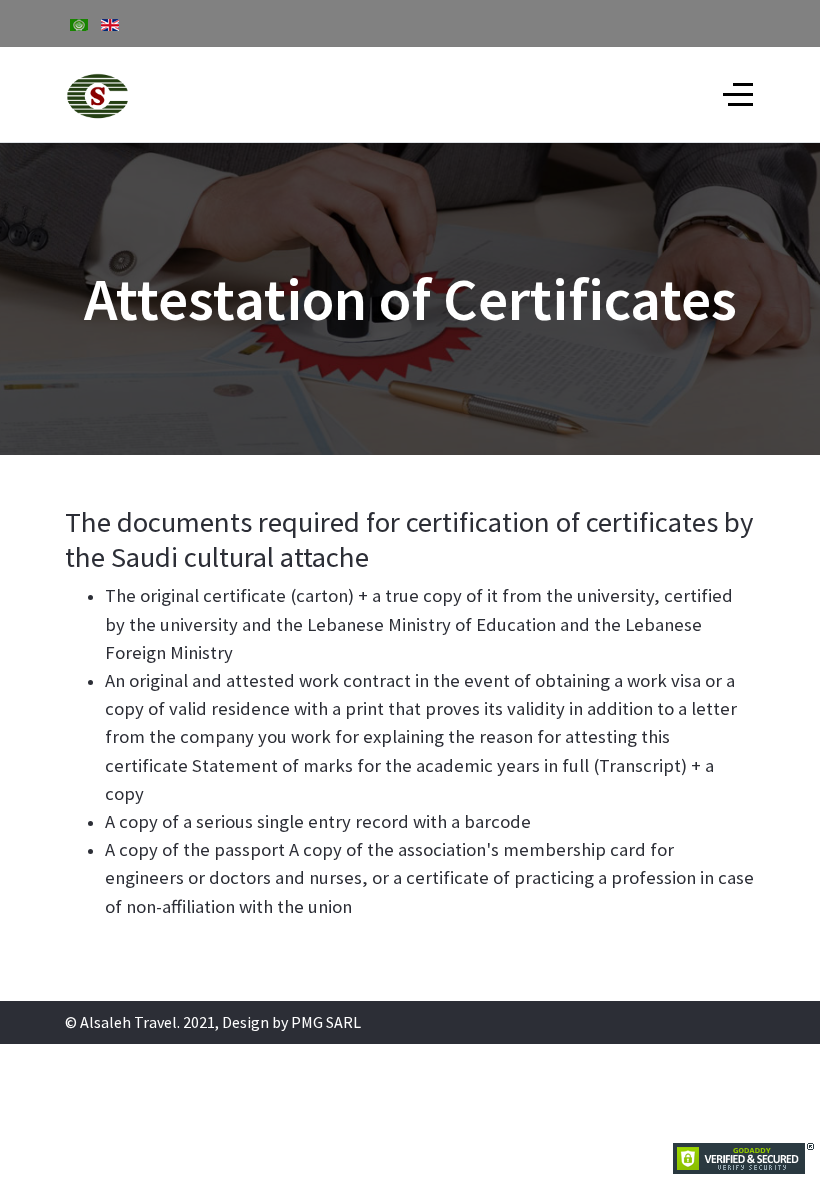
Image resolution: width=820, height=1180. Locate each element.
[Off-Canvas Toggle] (738, 95)
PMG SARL (326, 1022)
